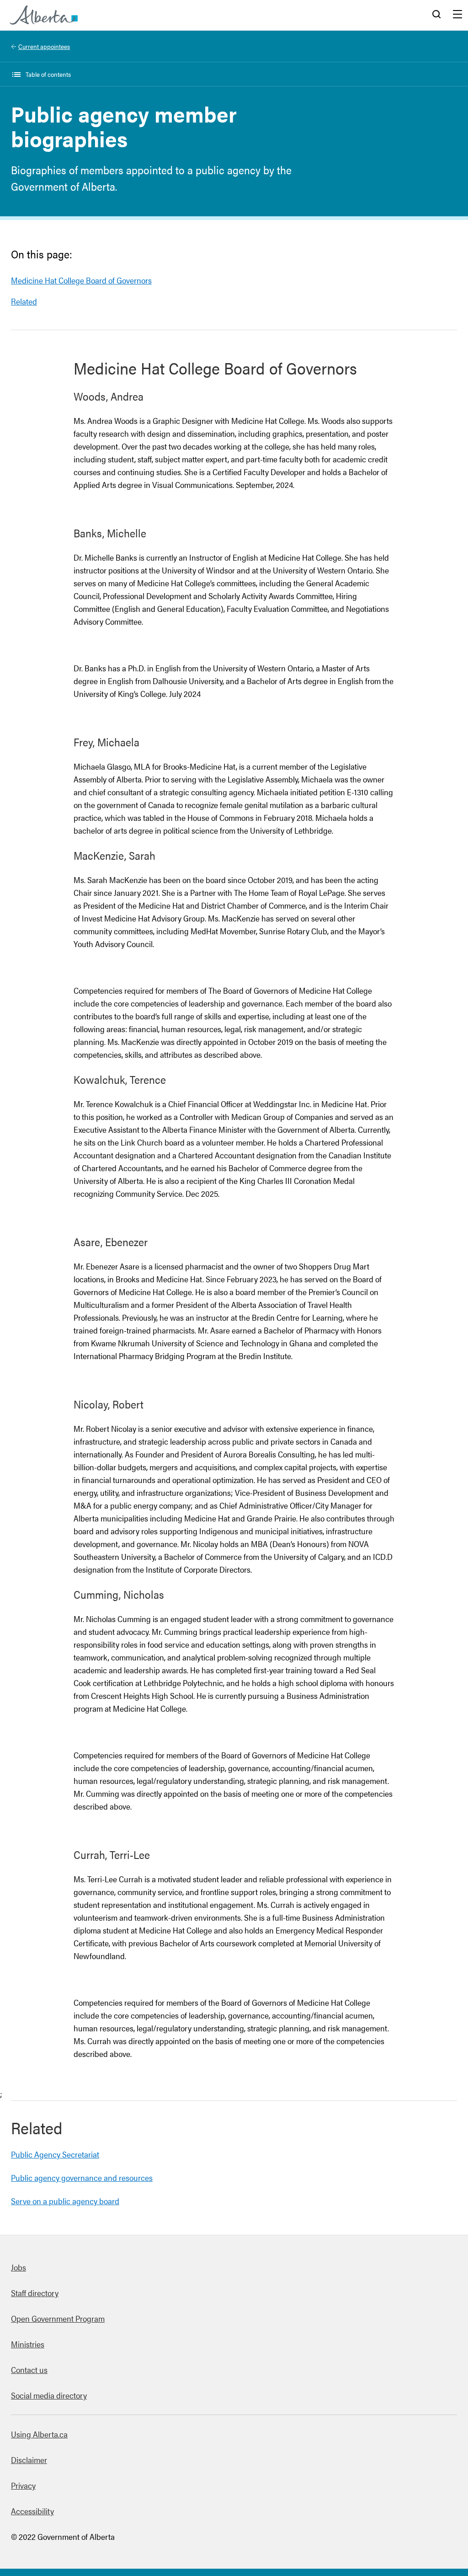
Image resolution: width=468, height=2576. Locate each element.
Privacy (23, 2485)
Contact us (29, 2370)
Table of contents (48, 74)
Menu (457, 15)
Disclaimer (29, 2460)
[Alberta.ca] (44, 15)
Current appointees (44, 46)
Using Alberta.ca (39, 2434)
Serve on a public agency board (65, 2201)
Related (24, 301)
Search (436, 15)
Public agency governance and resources (82, 2177)
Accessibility (32, 2511)
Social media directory (49, 2395)
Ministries (28, 2344)
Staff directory (35, 2293)
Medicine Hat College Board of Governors (81, 280)
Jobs (19, 2267)
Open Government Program (58, 2318)
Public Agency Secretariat (55, 2154)
